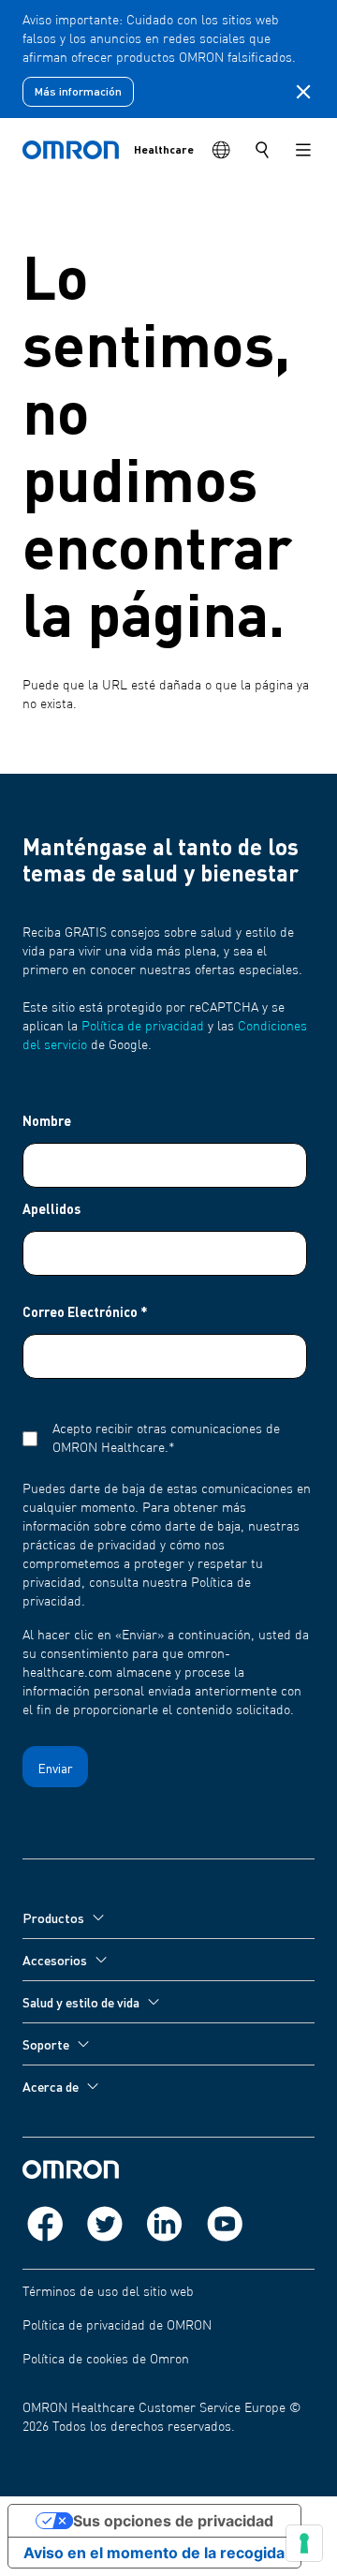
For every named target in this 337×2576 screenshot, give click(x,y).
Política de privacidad (143, 1027)
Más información (78, 91)
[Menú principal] (303, 150)
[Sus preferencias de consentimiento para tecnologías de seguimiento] (304, 2543)
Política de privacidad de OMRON (117, 2326)
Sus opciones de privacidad (173, 2521)
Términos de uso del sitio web (108, 2292)
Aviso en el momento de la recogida (154, 2553)
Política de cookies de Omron (106, 2360)
